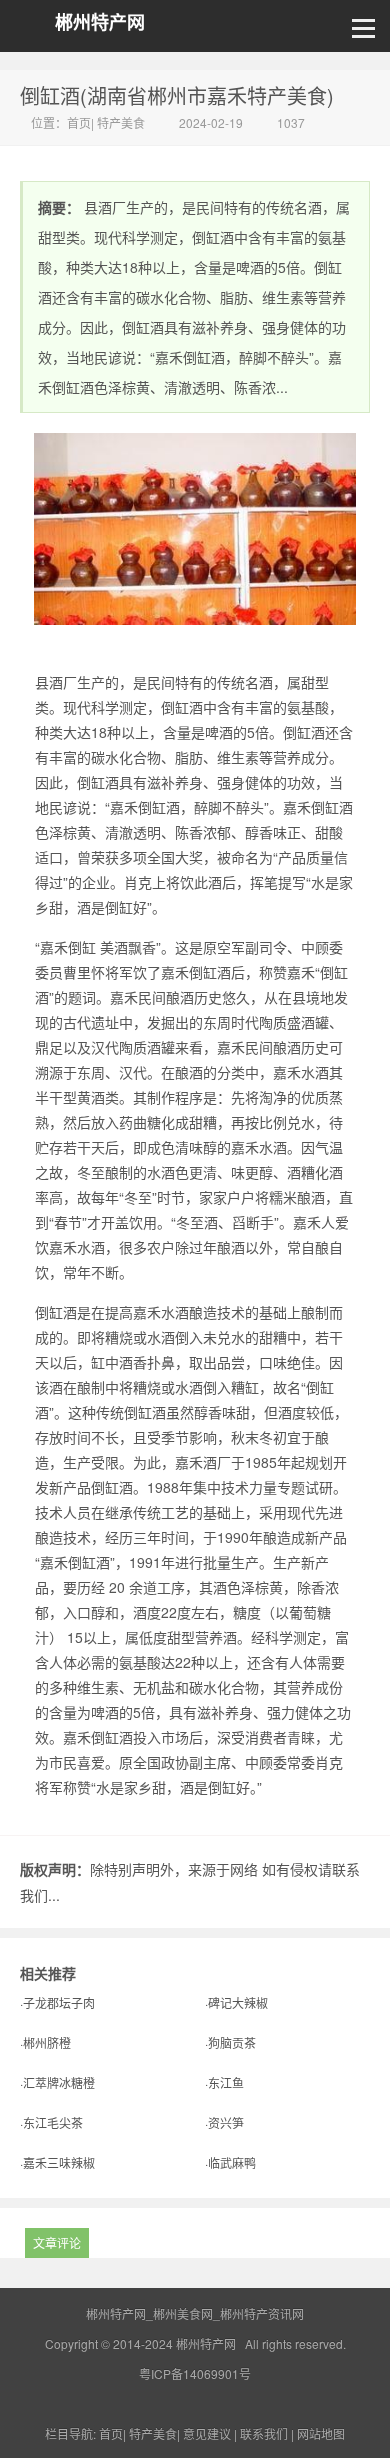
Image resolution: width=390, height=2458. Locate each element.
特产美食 (121, 122)
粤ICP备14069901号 (195, 2373)
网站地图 (321, 2433)
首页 (79, 122)
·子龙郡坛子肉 (57, 2002)
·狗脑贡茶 (230, 2042)
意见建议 (207, 2433)
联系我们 (264, 2433)
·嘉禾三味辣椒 (57, 2162)
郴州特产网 (100, 22)
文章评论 (57, 2242)
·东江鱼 (224, 2082)
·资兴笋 (224, 2122)
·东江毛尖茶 (51, 2122)
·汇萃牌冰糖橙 (57, 2082)
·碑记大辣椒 (236, 2002)
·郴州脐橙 (45, 2042)
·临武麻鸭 (230, 2162)
